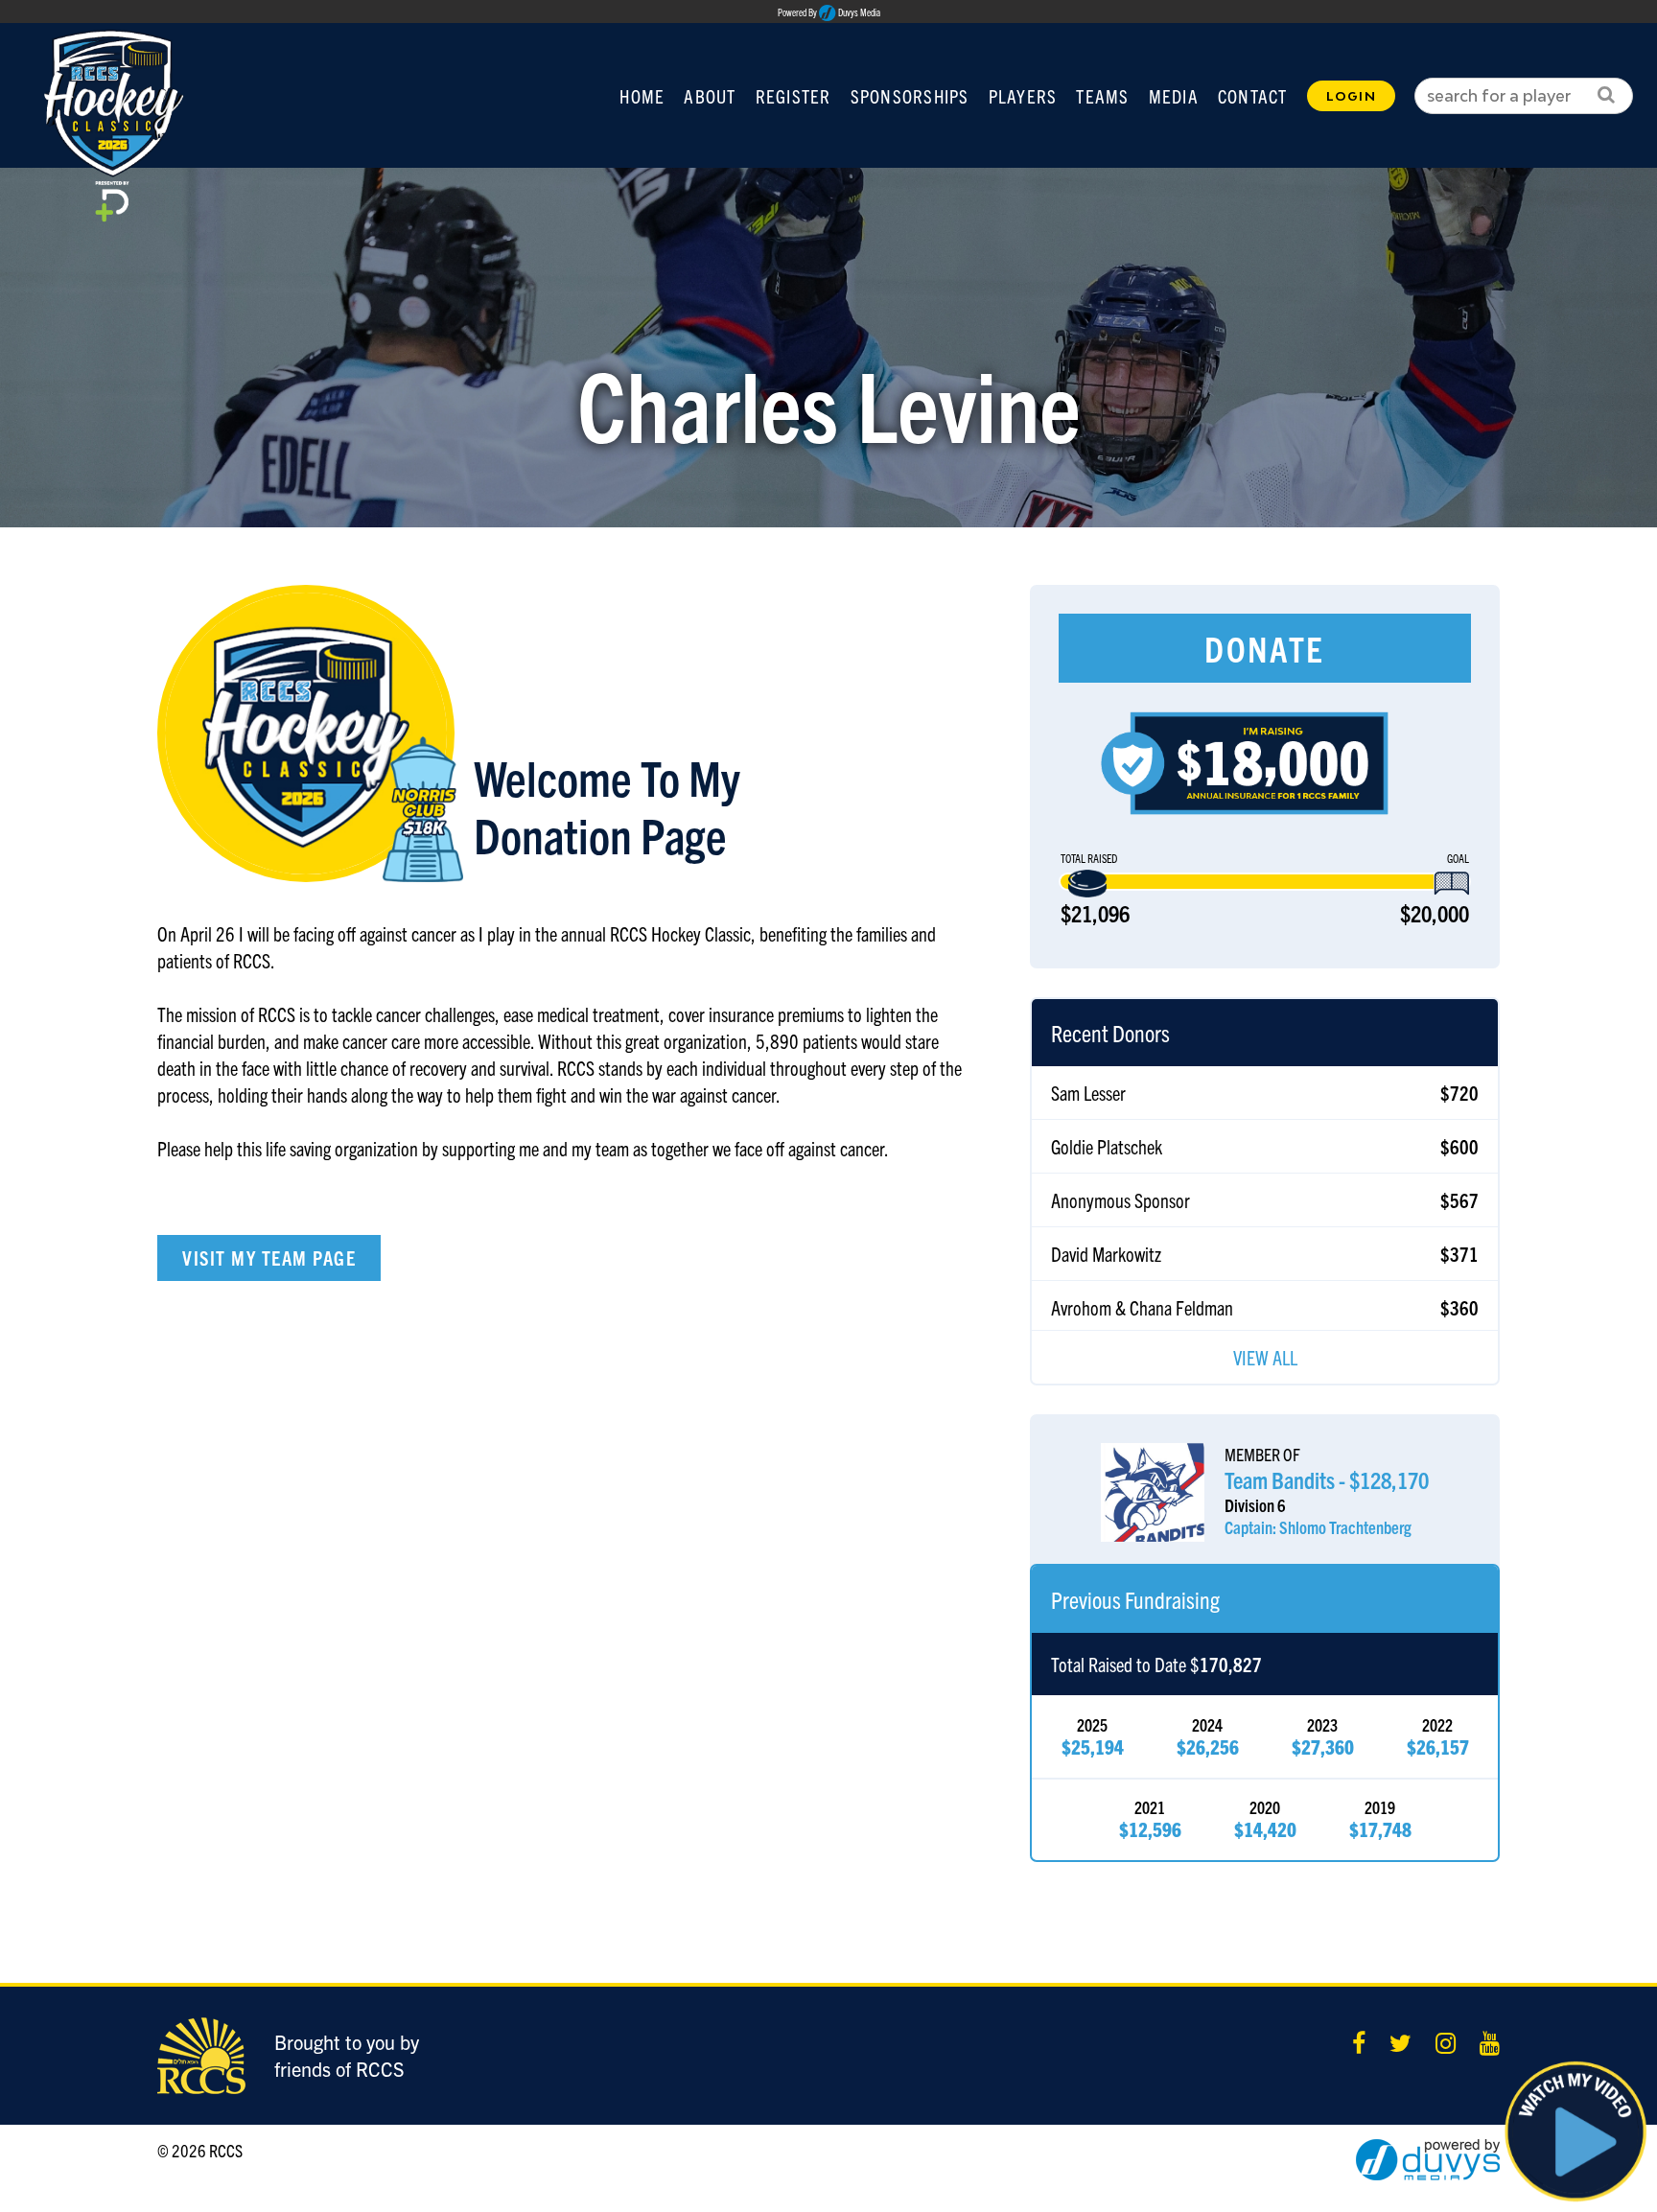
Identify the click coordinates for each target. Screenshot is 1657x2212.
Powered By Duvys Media (829, 12)
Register (793, 96)
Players (1023, 96)
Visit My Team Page (269, 1257)
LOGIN (1351, 96)
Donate (1265, 648)
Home (642, 96)
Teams (1102, 96)
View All (1265, 1357)
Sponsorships (910, 96)
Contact (1253, 96)
